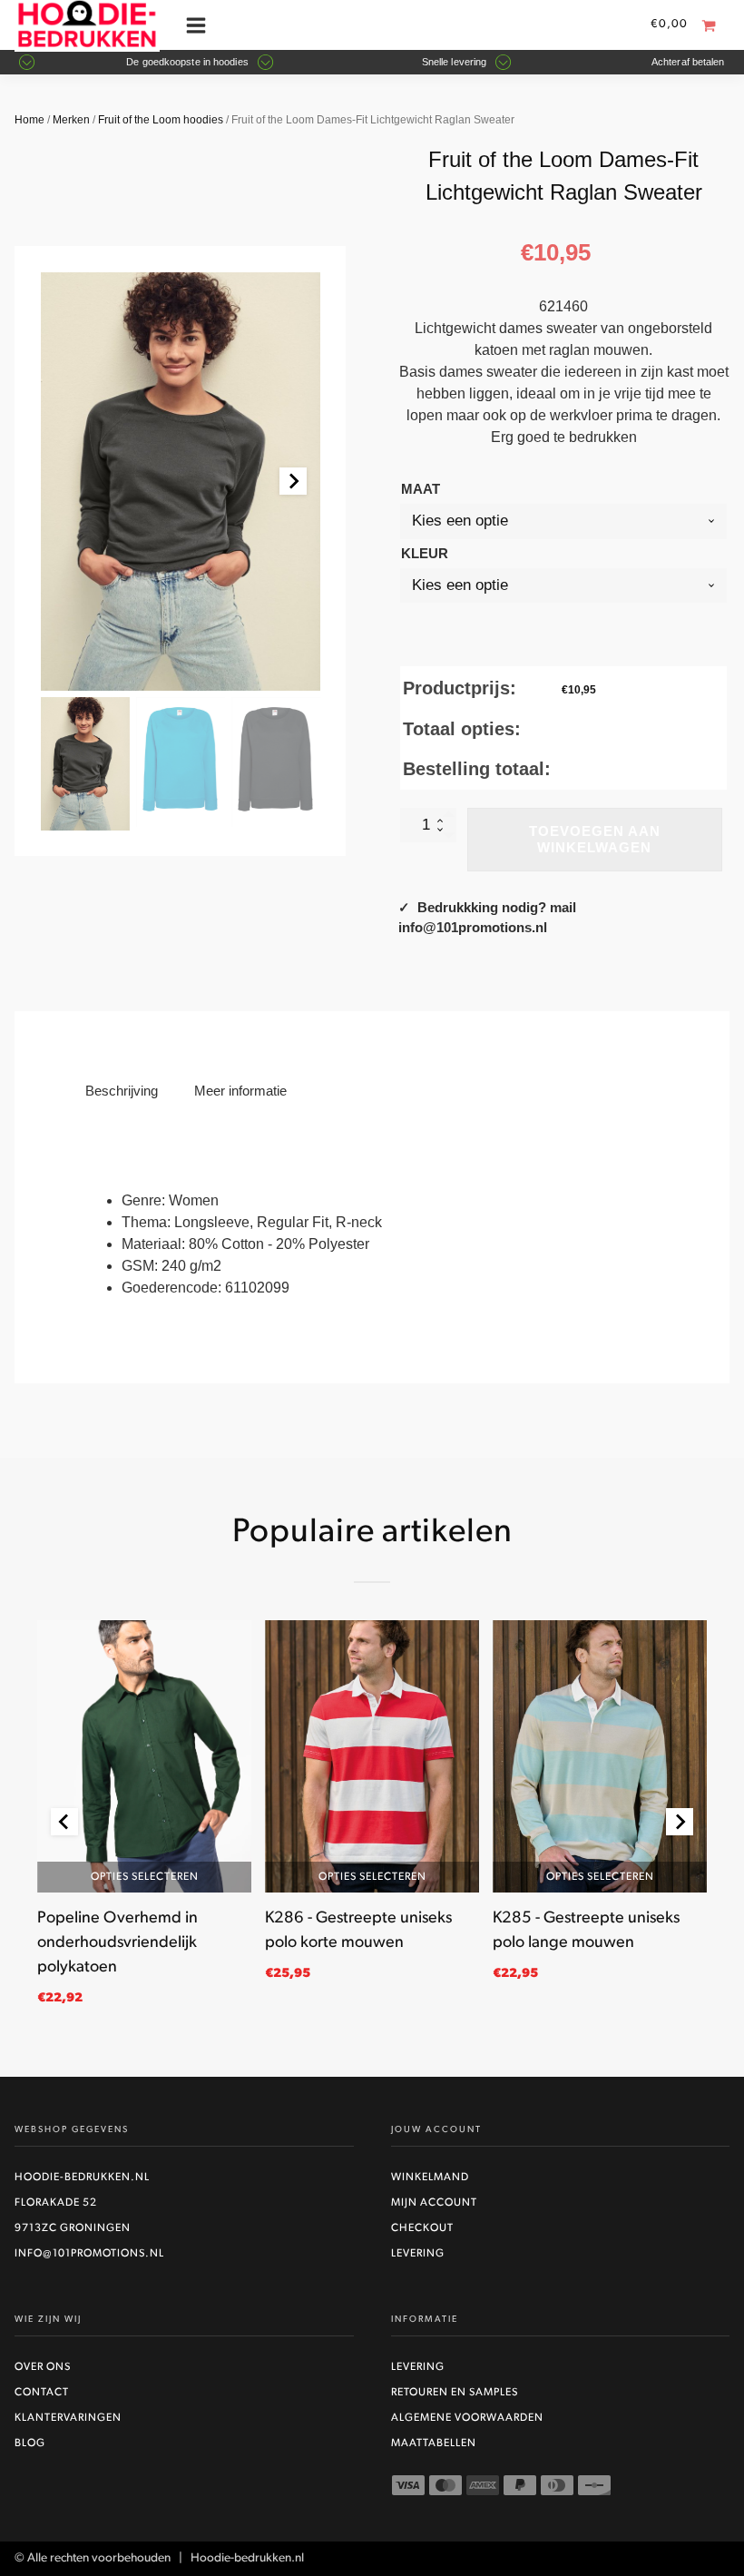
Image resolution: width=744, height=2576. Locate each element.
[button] (85, 764)
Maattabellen (434, 2443)
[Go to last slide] (64, 1822)
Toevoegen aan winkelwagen (595, 839)
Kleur (425, 553)
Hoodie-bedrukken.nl (82, 2178)
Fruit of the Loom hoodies (161, 120)
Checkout (422, 2228)
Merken (71, 120)
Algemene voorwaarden (467, 2418)
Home (29, 120)
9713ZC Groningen (73, 2228)
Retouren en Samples (455, 2393)
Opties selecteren (144, 1877)
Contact (42, 2393)
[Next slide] (293, 481)
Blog (30, 2443)
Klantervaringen (68, 2418)
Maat (421, 489)
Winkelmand (430, 2178)
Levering (418, 2254)
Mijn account (434, 2203)
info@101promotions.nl (89, 2254)
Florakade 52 (56, 2203)
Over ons (43, 2367)
